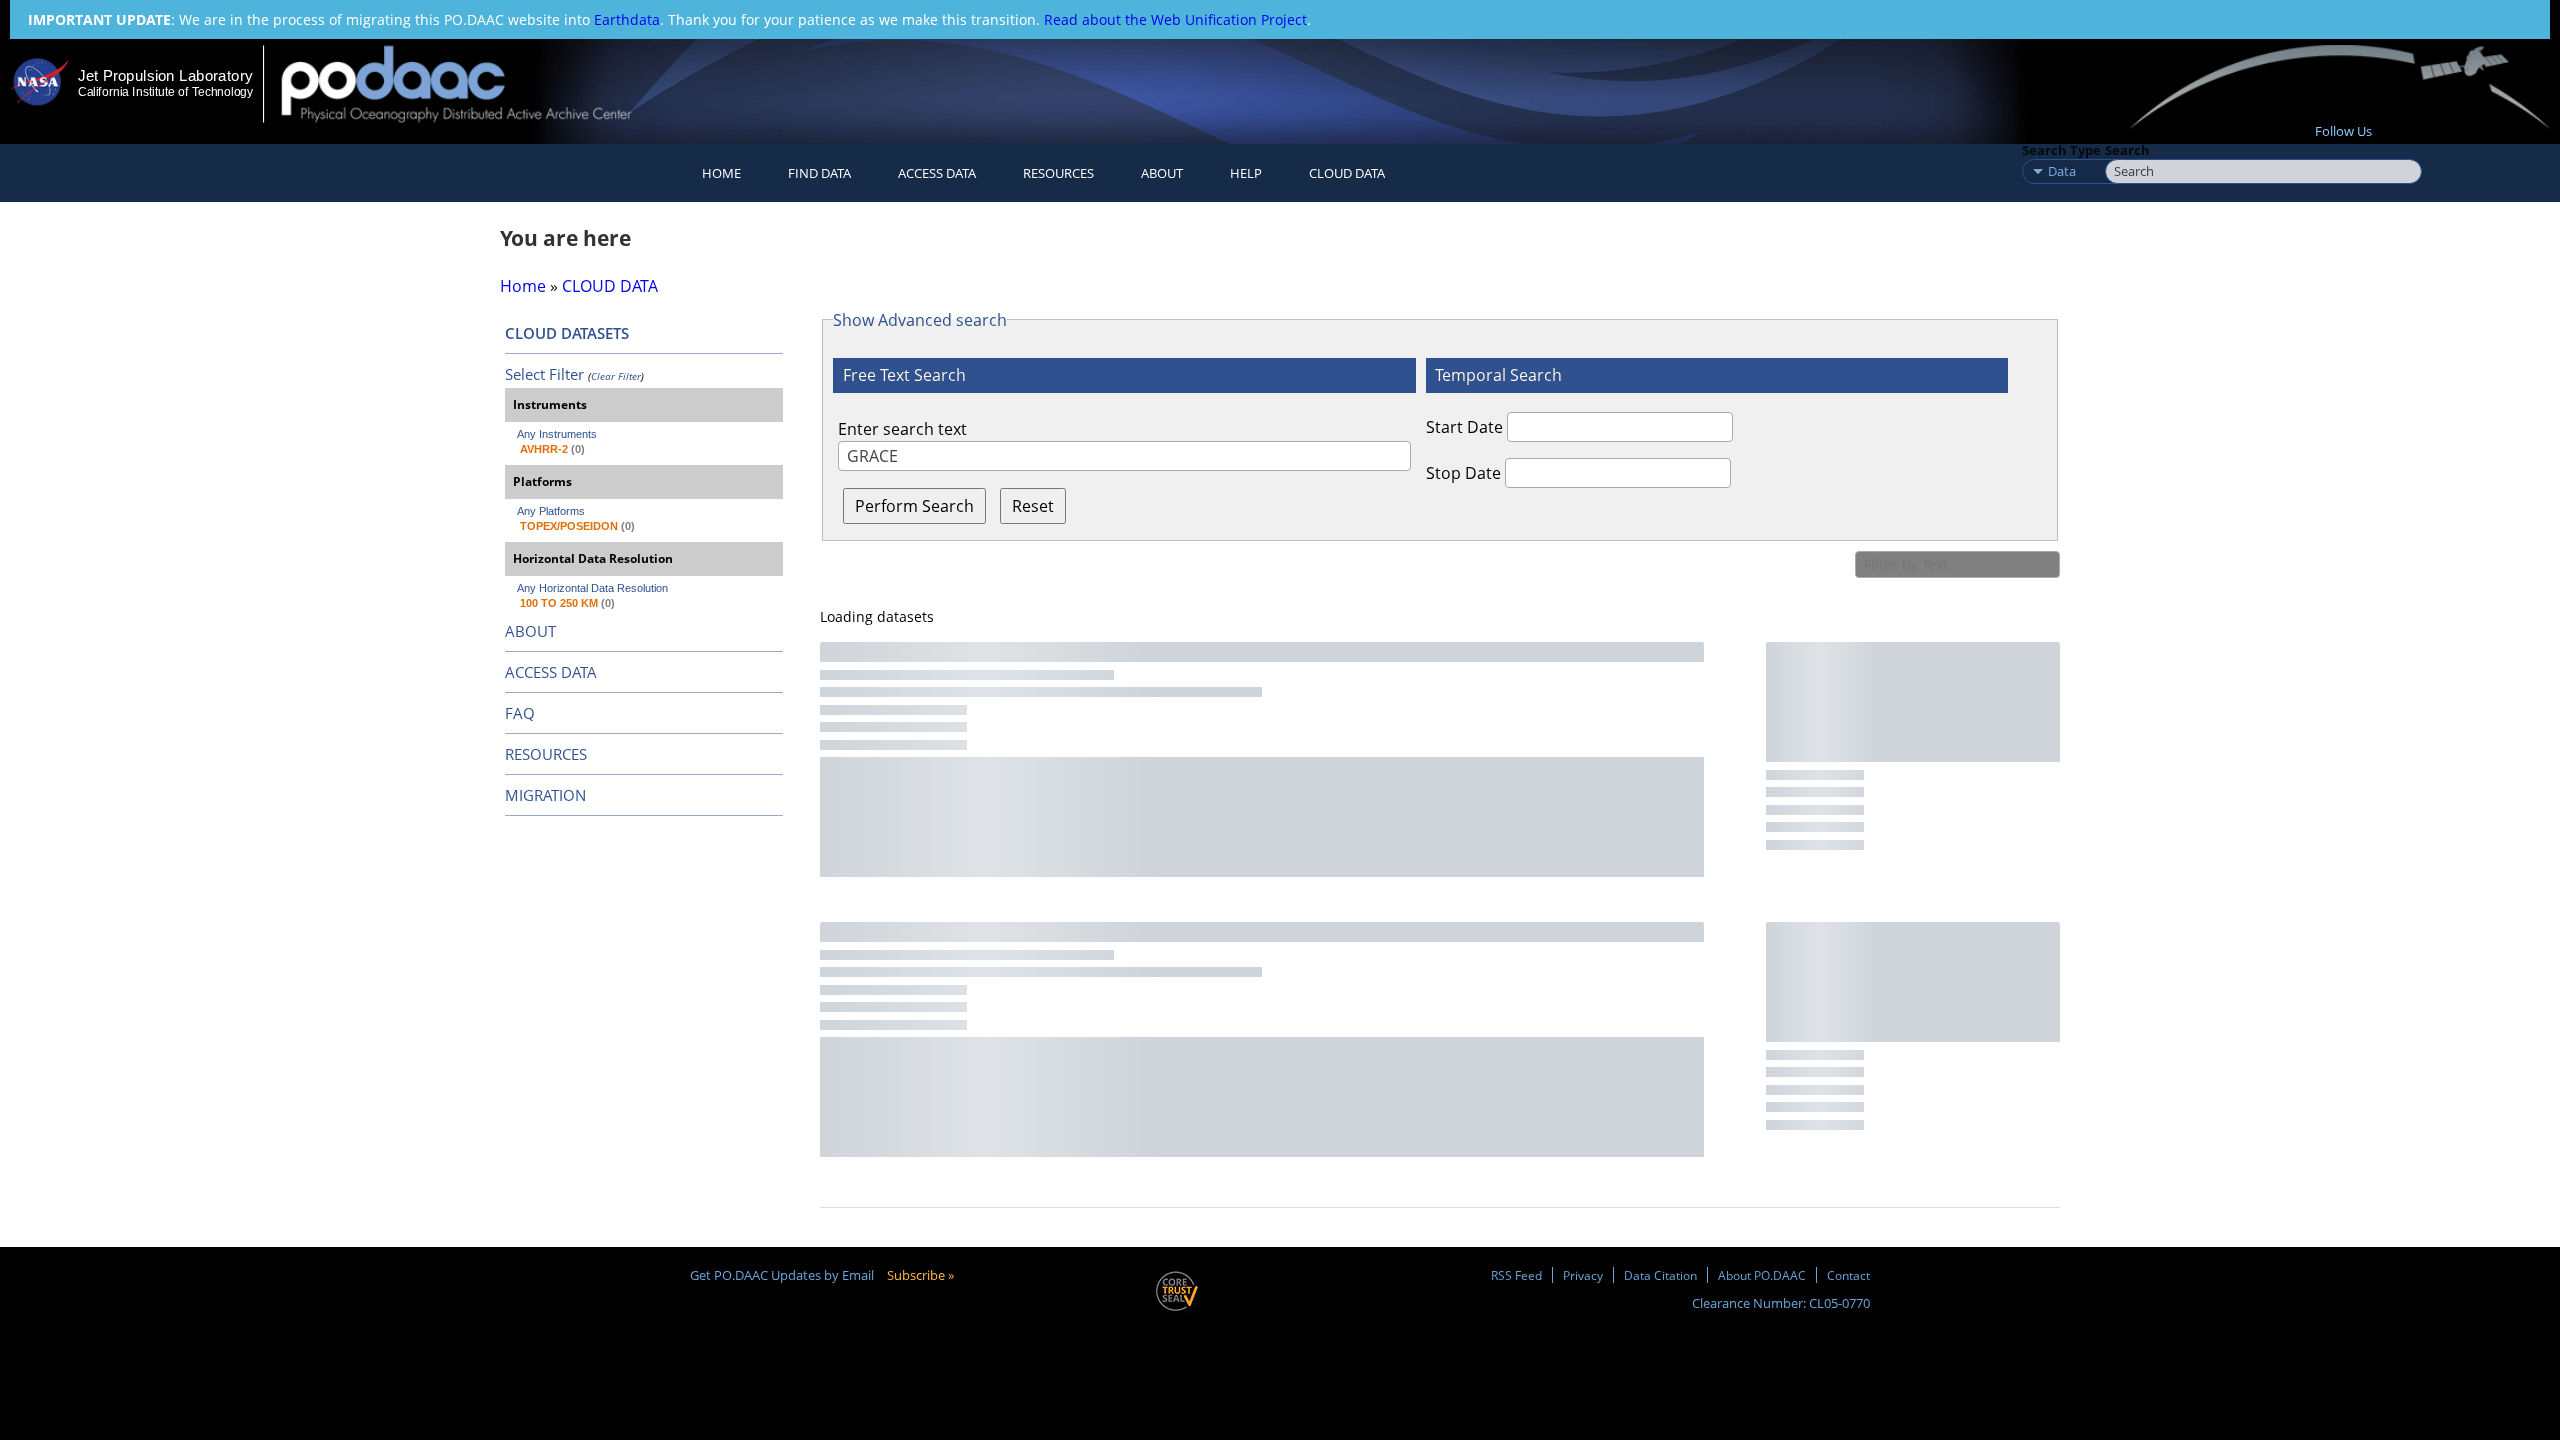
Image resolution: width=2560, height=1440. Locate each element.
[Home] (473, 83)
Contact (1848, 1275)
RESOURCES (1058, 173)
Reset (1033, 506)
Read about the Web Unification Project (1175, 19)
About (1162, 173)
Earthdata (627, 19)
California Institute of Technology (165, 92)
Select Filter (544, 374)
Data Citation (1660, 1275)
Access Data (937, 173)
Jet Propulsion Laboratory (165, 75)
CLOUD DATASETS (567, 333)
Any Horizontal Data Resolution (592, 588)
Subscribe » (920, 1275)
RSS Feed (1516, 1275)
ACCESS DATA (551, 672)
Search (2127, 150)
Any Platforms (551, 511)
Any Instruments (557, 434)
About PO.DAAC (1762, 1275)
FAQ (520, 713)
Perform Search (914, 506)
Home (721, 173)
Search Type (2061, 150)
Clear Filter (616, 376)
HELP (1246, 173)
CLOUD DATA (1347, 173)
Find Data (819, 173)
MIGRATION (545, 795)
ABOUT (530, 631)
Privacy (1583, 1275)
